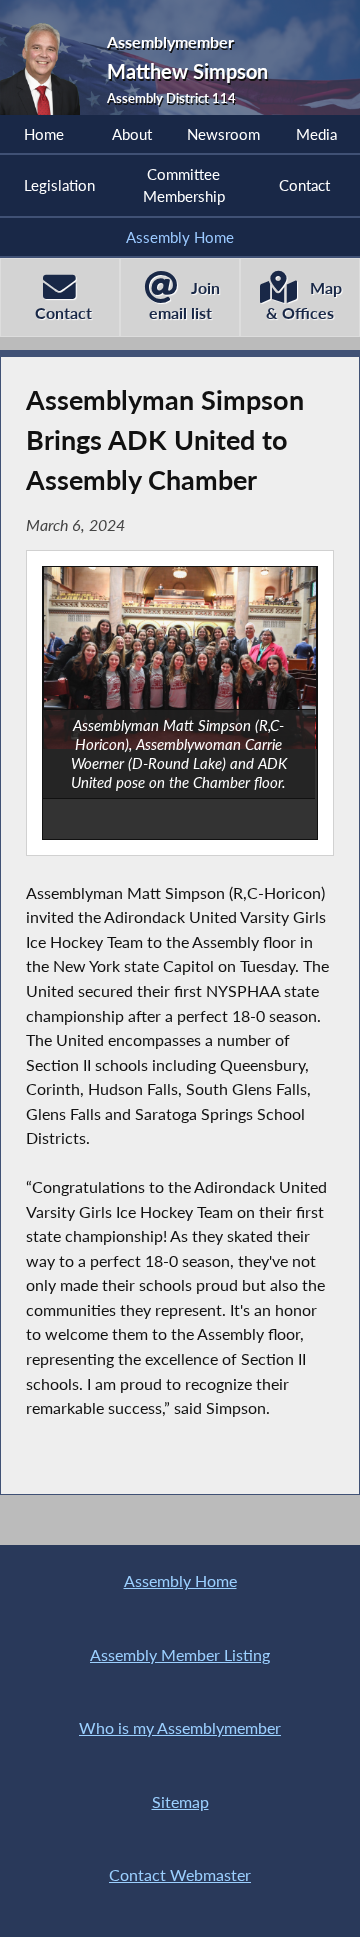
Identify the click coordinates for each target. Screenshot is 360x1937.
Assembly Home (180, 237)
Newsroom (223, 134)
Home (44, 134)
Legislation (59, 185)
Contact (304, 185)
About (132, 134)
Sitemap (180, 1801)
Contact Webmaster (180, 1874)
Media (316, 134)
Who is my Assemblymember (180, 1727)
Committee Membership (184, 185)
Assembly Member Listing (180, 1654)
